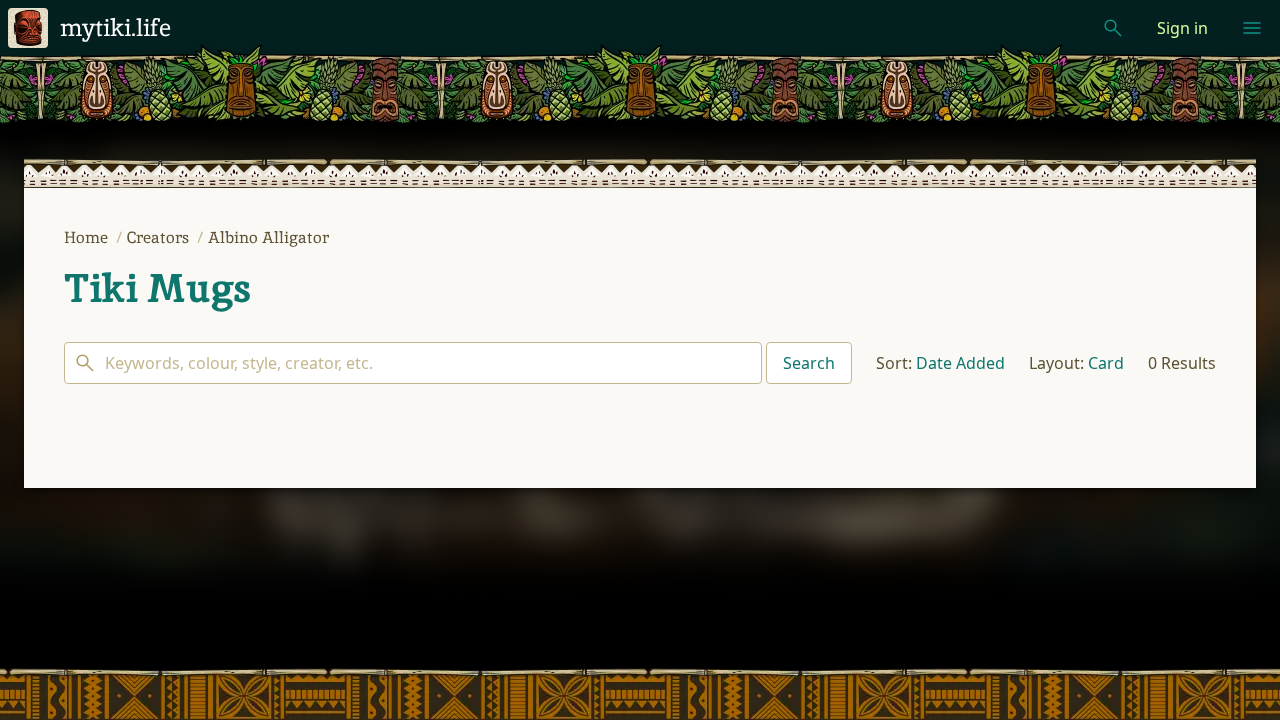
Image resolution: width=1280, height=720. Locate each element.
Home (88, 237)
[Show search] (1113, 28)
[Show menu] (1252, 28)
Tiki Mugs (157, 288)
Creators (160, 237)
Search (809, 363)
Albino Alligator (268, 237)
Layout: (1056, 363)
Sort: (894, 363)
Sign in (1182, 28)
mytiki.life (115, 27)
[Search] (413, 363)
